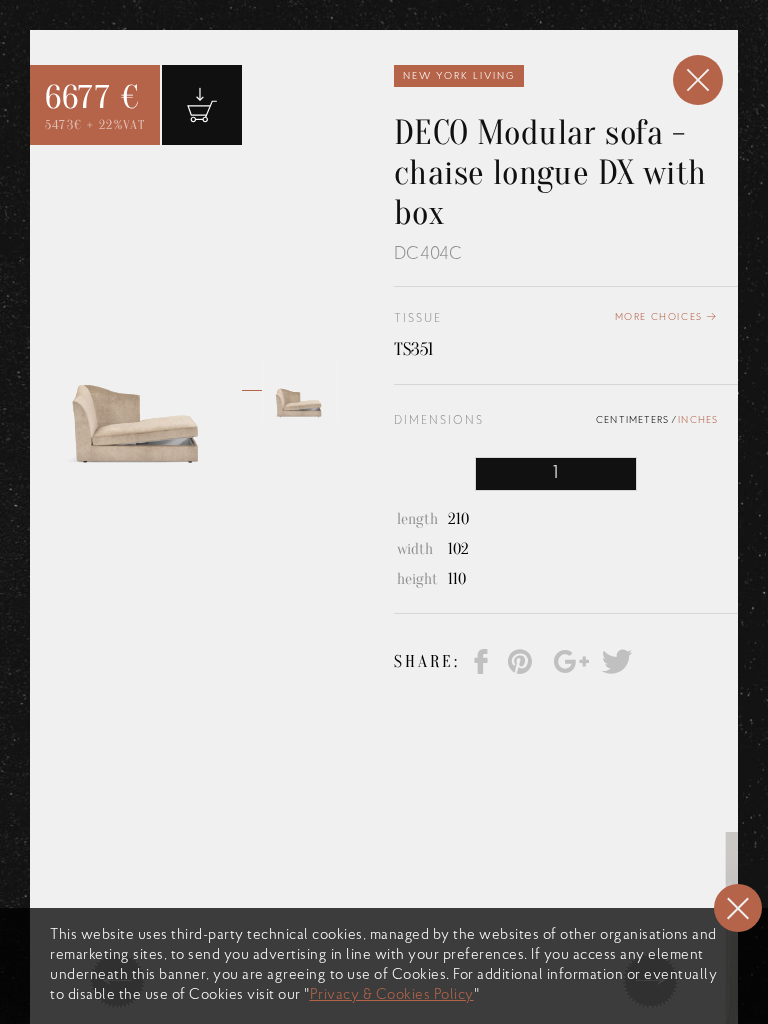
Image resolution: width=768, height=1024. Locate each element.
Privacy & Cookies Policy (392, 995)
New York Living (459, 76)
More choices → (666, 317)
